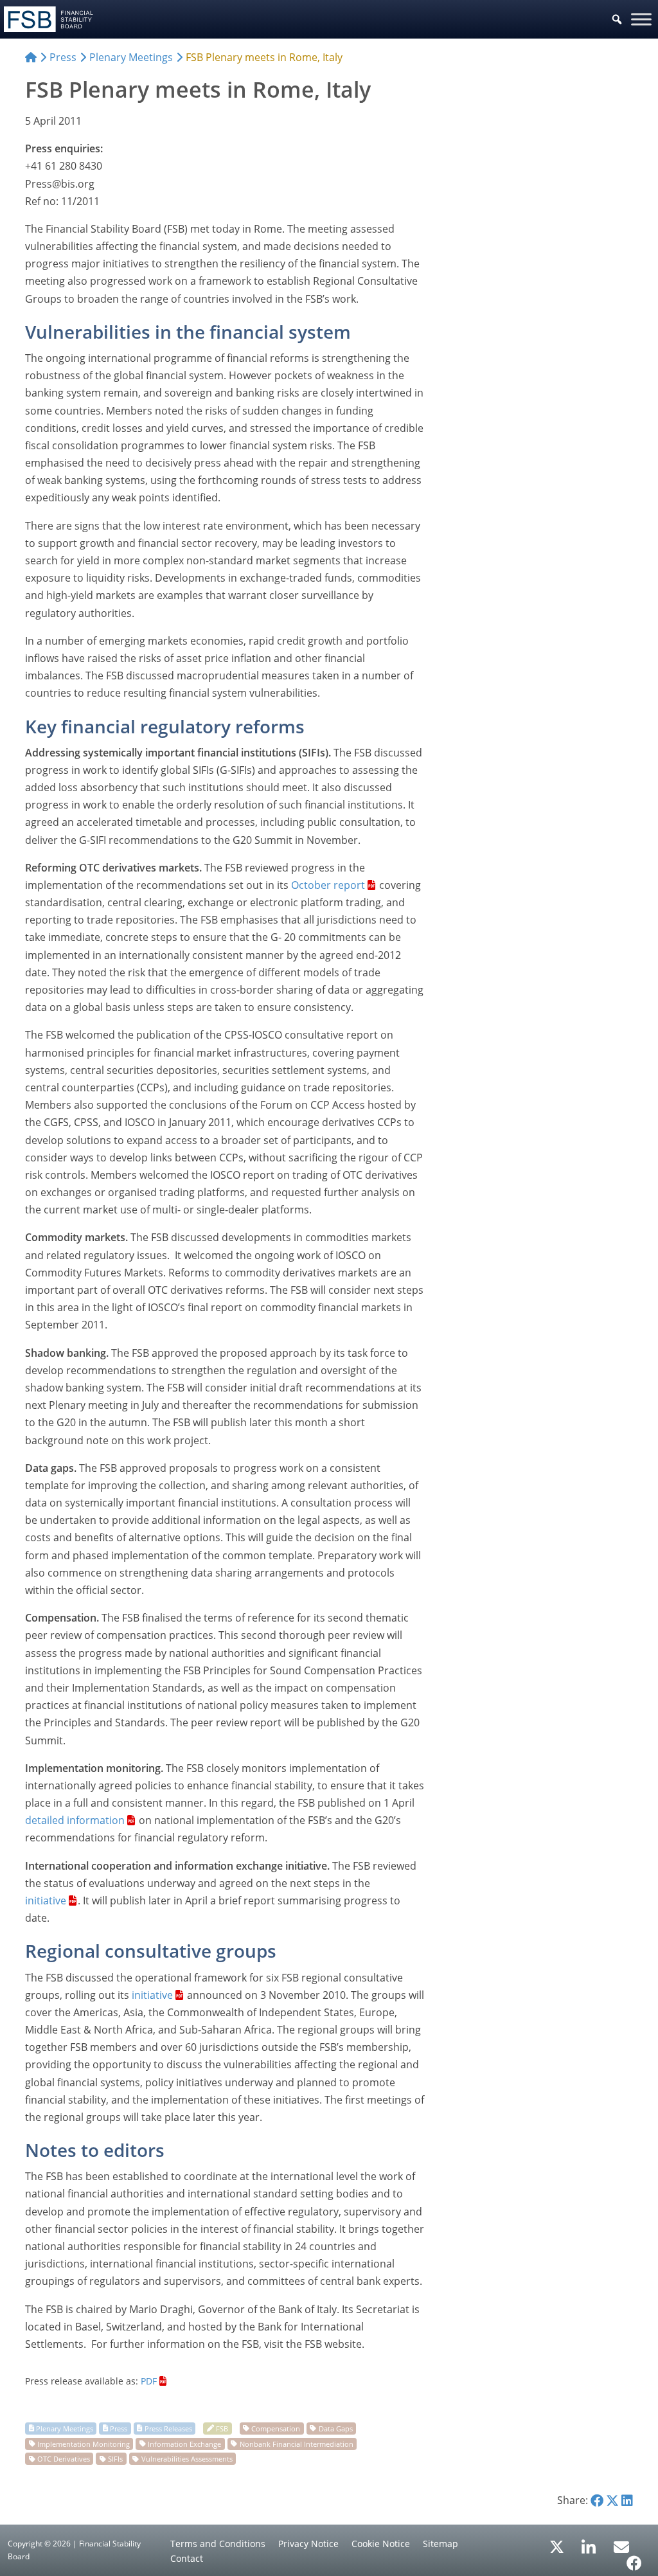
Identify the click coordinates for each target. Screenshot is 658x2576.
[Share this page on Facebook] (597, 2500)
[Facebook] (634, 2559)
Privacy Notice (308, 2544)
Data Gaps (336, 2428)
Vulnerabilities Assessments (187, 2459)
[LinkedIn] (589, 2543)
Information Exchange (184, 2443)
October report (328, 885)
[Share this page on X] (612, 2500)
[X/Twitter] (557, 2546)
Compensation (276, 2428)
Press (119, 2428)
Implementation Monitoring (84, 2443)
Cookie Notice (381, 2544)
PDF (149, 2381)
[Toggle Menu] (641, 19)
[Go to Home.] (31, 57)
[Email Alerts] (621, 2546)
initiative (46, 1901)
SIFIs (115, 2459)
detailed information (75, 1820)
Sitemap (440, 2544)
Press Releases (168, 2428)
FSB (222, 2428)
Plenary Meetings (65, 2428)
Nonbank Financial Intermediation (297, 2443)
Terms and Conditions (218, 2544)
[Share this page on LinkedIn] (627, 2500)
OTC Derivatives (64, 2459)
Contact (187, 2558)
